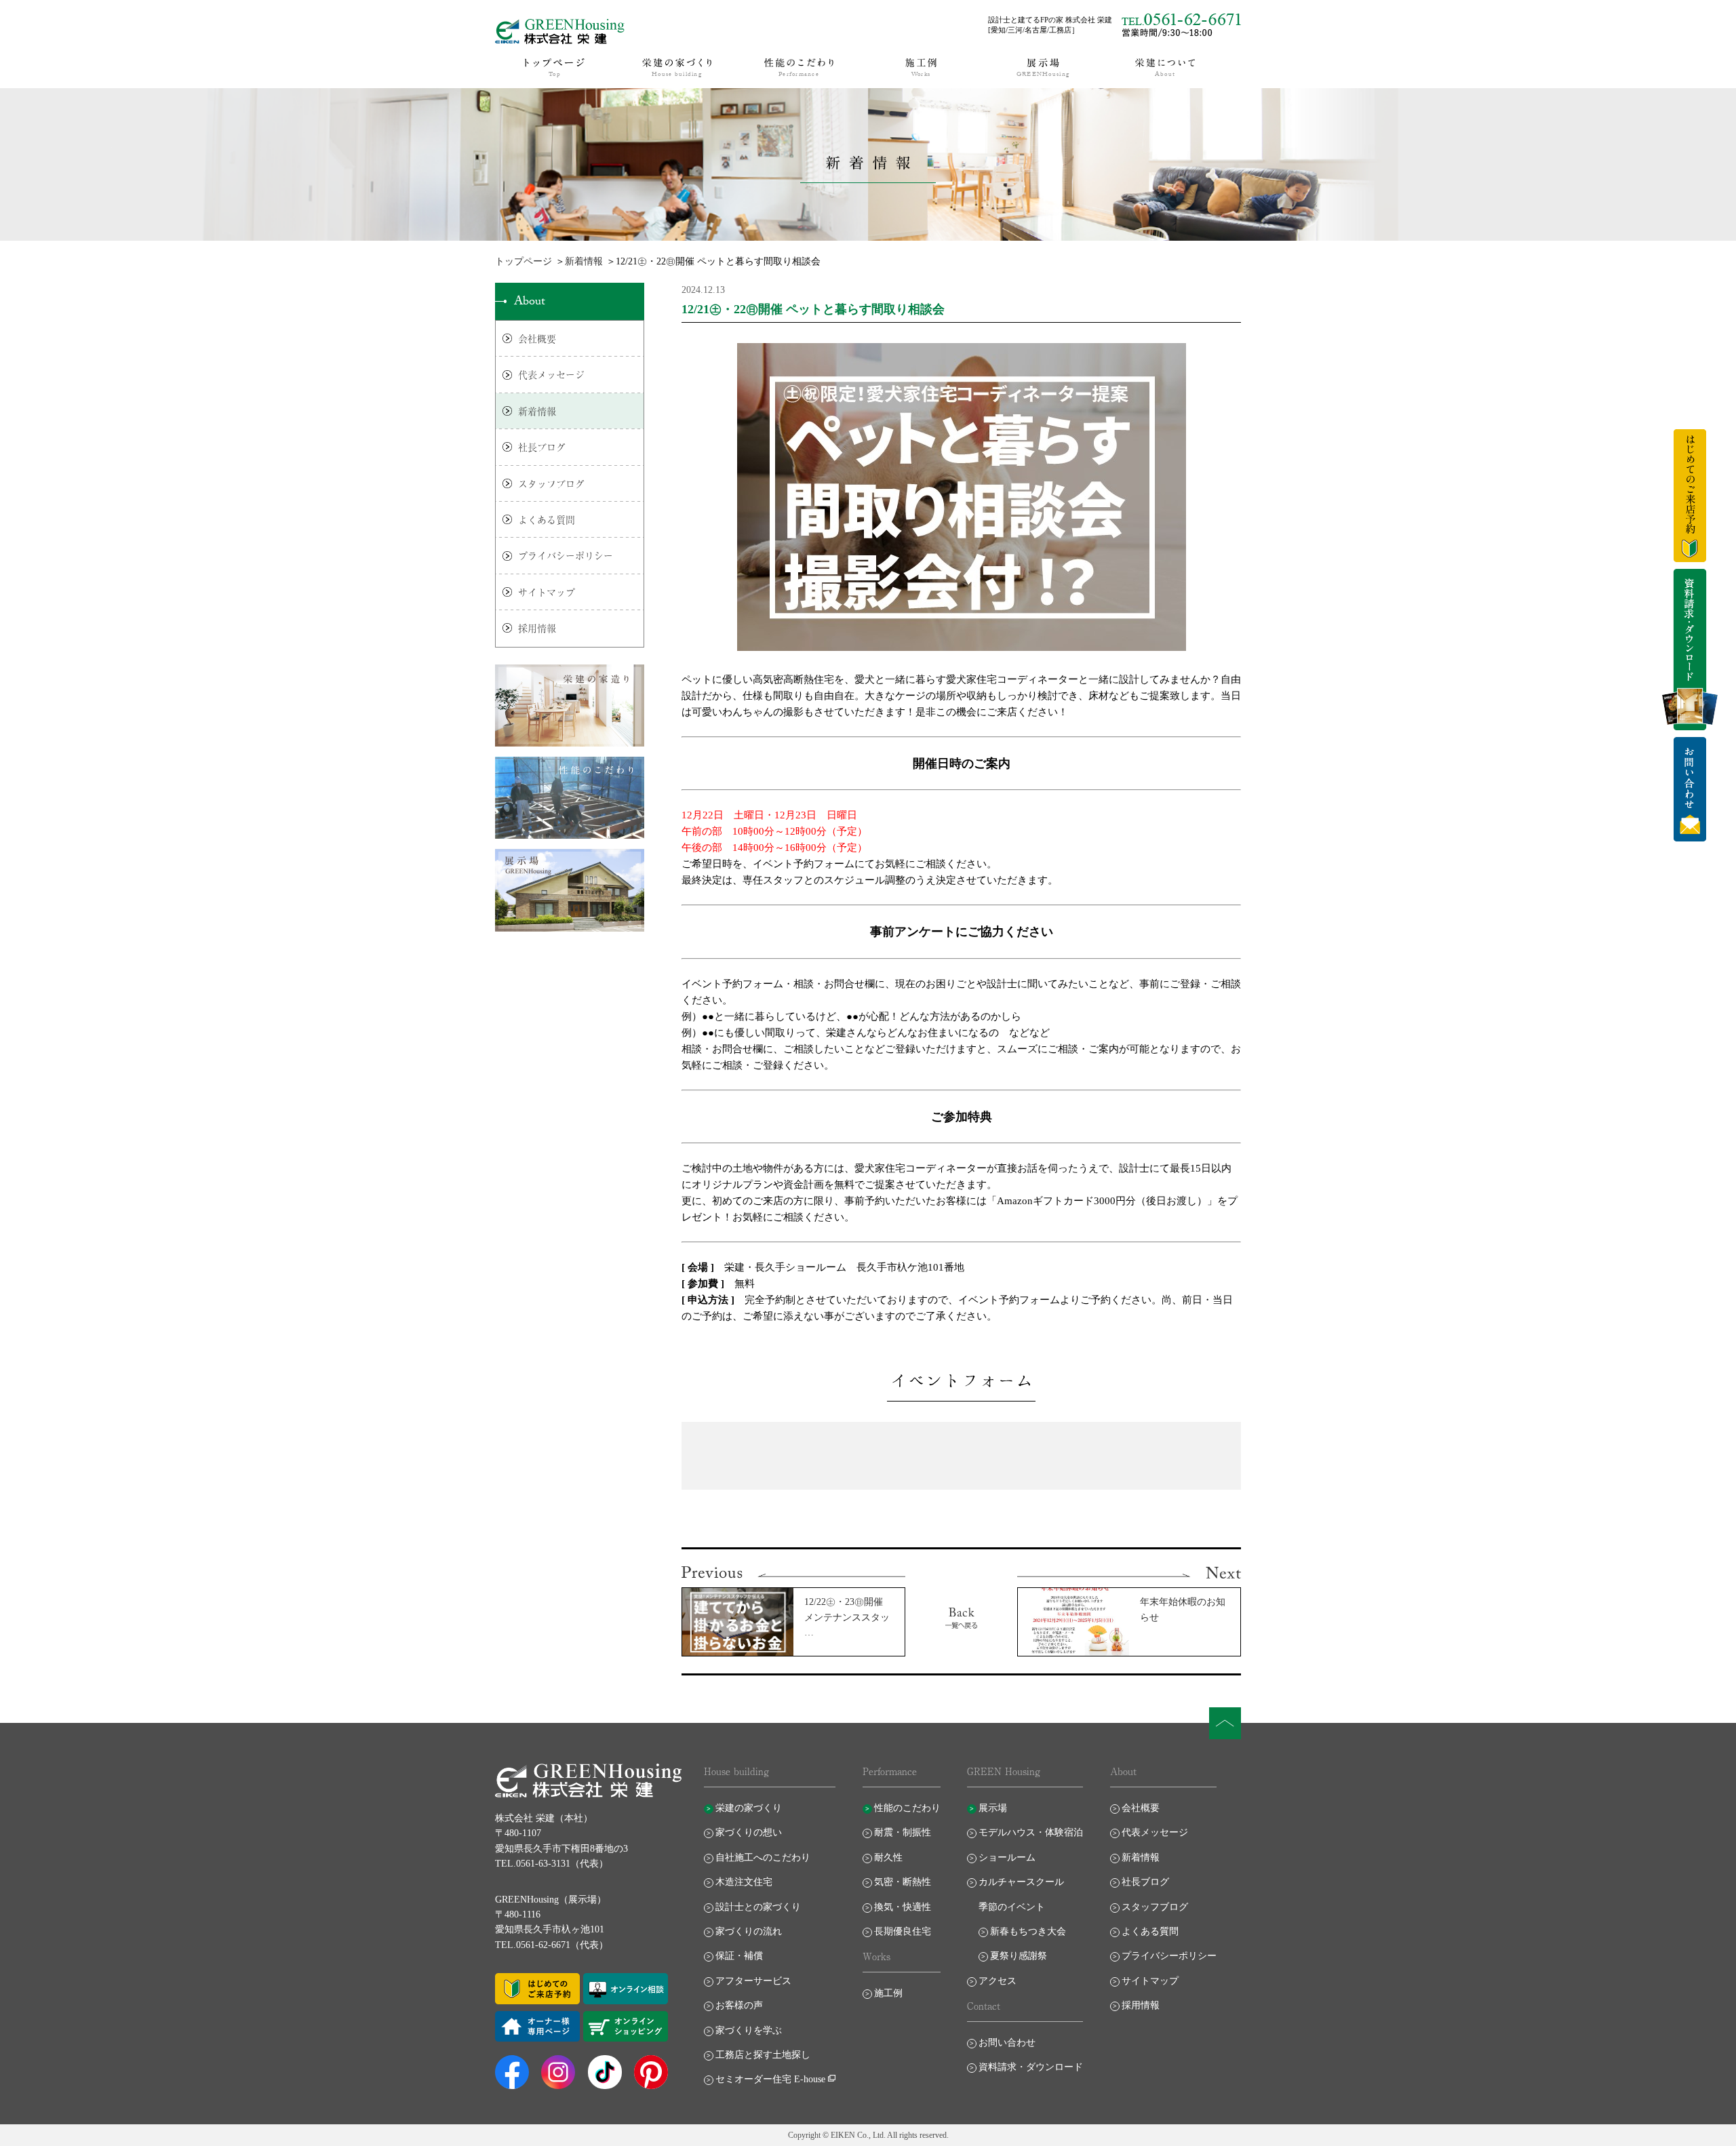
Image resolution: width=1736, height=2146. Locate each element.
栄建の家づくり (749, 1808)
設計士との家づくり (758, 1907)
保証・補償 (739, 1956)
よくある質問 (547, 519)
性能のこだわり (907, 1808)
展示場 (993, 1808)
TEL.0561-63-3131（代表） (552, 1864)
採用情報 (537, 628)
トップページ (524, 261)
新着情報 (584, 261)
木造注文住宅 (744, 1882)
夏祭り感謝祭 (1019, 1956)
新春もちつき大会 (1028, 1931)
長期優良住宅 (903, 1931)
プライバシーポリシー (566, 555)
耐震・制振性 (903, 1832)
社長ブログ (542, 447)
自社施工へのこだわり (763, 1857)
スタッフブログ (551, 483)
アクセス (998, 1981)
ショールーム (1007, 1857)
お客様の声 (739, 2005)
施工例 (888, 1993)
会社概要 (537, 338)
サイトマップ (547, 592)
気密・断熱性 (903, 1882)
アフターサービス (753, 1981)
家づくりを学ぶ (749, 2030)
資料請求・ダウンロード (1031, 2067)
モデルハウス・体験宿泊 (1031, 1832)
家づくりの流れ (749, 1931)
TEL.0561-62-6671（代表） (552, 1945)
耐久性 (888, 1857)
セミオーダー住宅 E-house (770, 2079)
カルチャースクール (1021, 1882)
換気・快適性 (903, 1907)
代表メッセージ (551, 374)
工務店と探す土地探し (763, 2055)
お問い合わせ (1007, 2043)
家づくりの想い (749, 1832)
